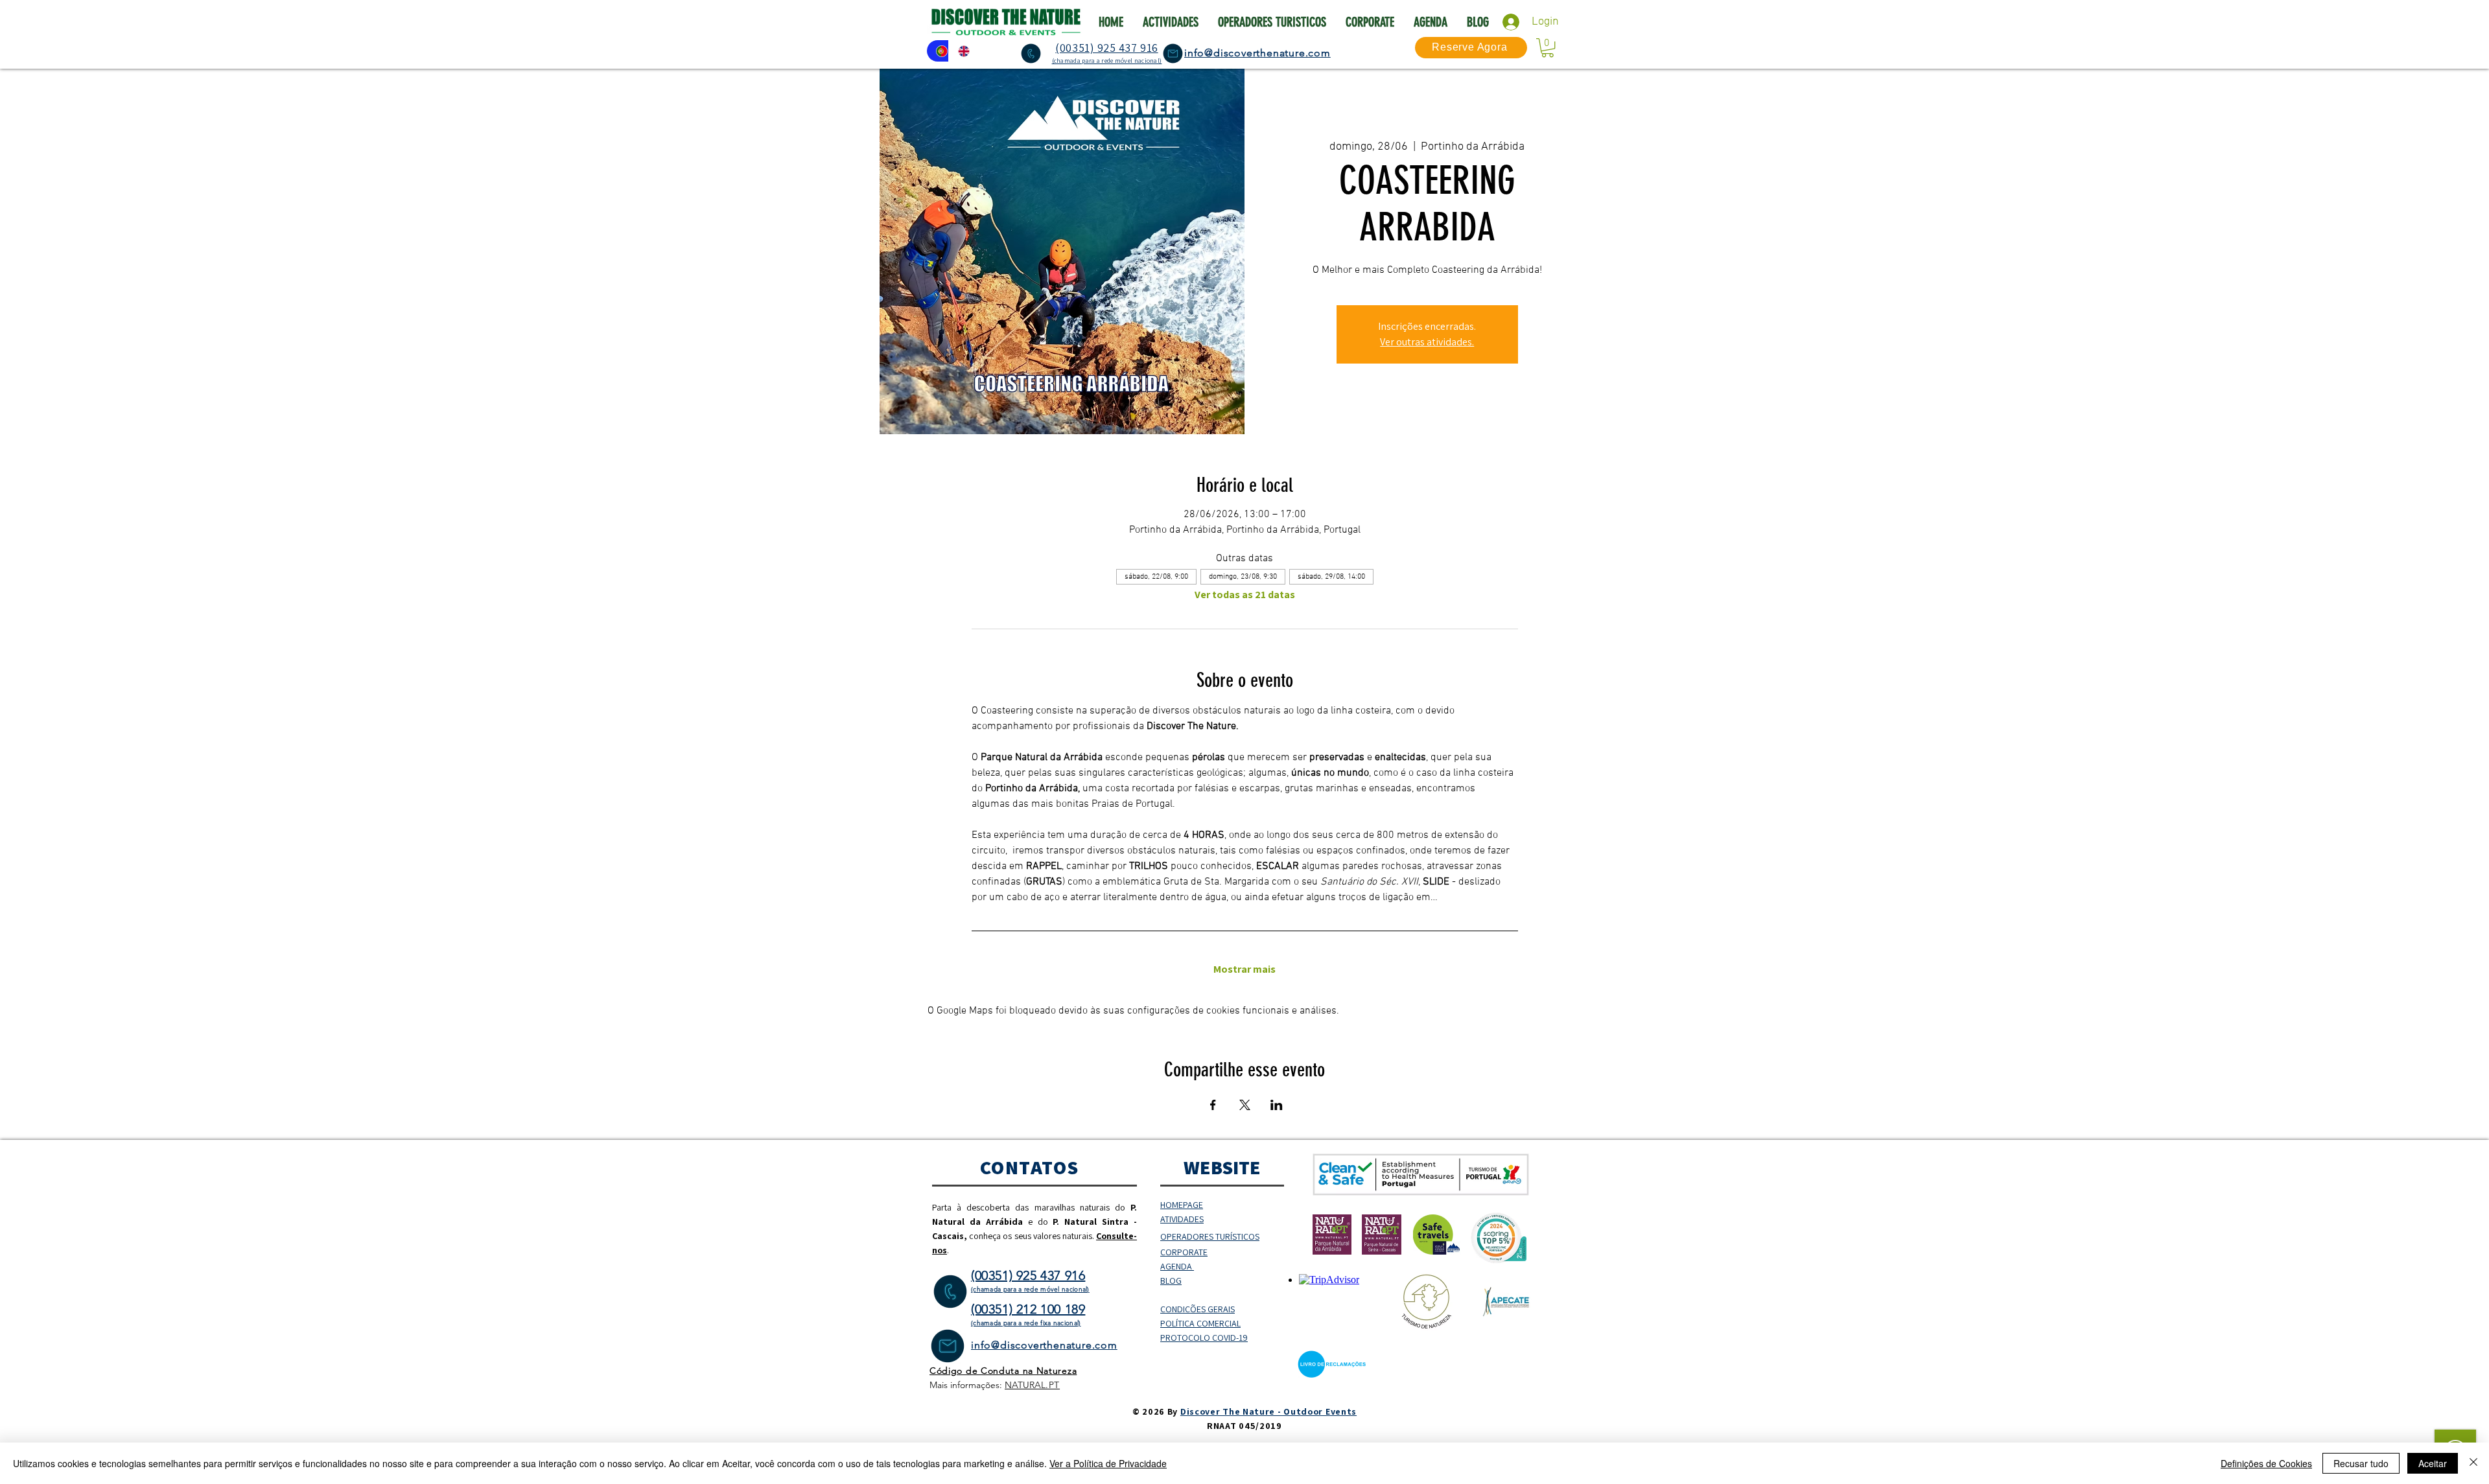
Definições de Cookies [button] (2266, 1463)
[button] (1548, 48)
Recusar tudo (2361, 1463)
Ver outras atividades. (1427, 342)
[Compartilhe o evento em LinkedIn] (1277, 1105)
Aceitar (2433, 1463)
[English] (959, 51)
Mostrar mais (1244, 969)
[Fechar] (2473, 1463)
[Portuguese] (938, 51)
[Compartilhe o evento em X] (1245, 1105)
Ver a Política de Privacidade (1108, 1463)
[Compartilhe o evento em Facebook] (1213, 1105)
